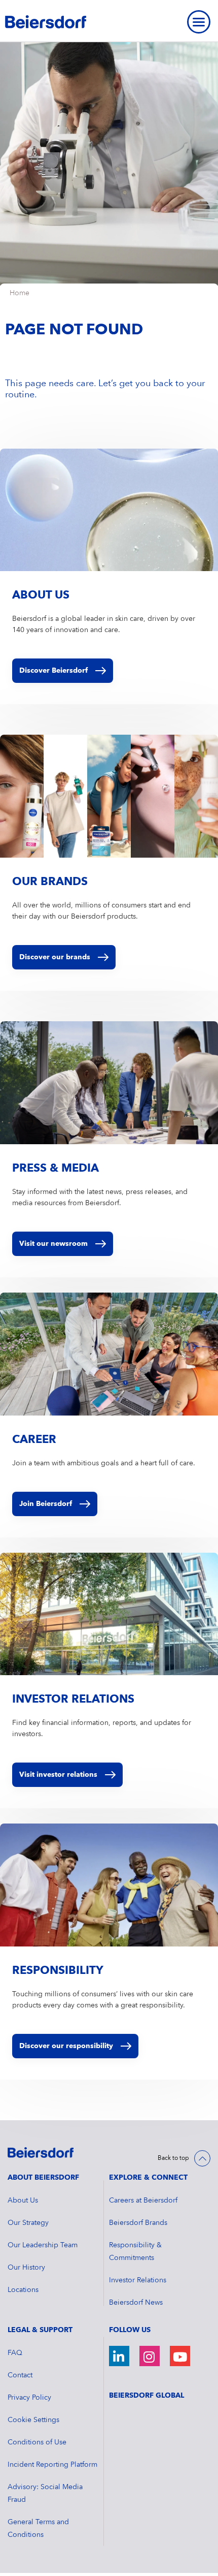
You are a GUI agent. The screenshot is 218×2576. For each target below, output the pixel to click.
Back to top (173, 2158)
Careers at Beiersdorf (143, 2201)
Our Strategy (28, 2223)
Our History (26, 2268)
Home (20, 293)
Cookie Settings (33, 2420)
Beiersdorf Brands (138, 2223)
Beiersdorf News (136, 2303)
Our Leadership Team (43, 2245)
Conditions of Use (37, 2442)
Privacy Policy (29, 2398)
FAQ (15, 2353)
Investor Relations (138, 2280)
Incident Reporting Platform (52, 2465)
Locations (23, 2290)
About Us (23, 2201)
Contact (20, 2375)
